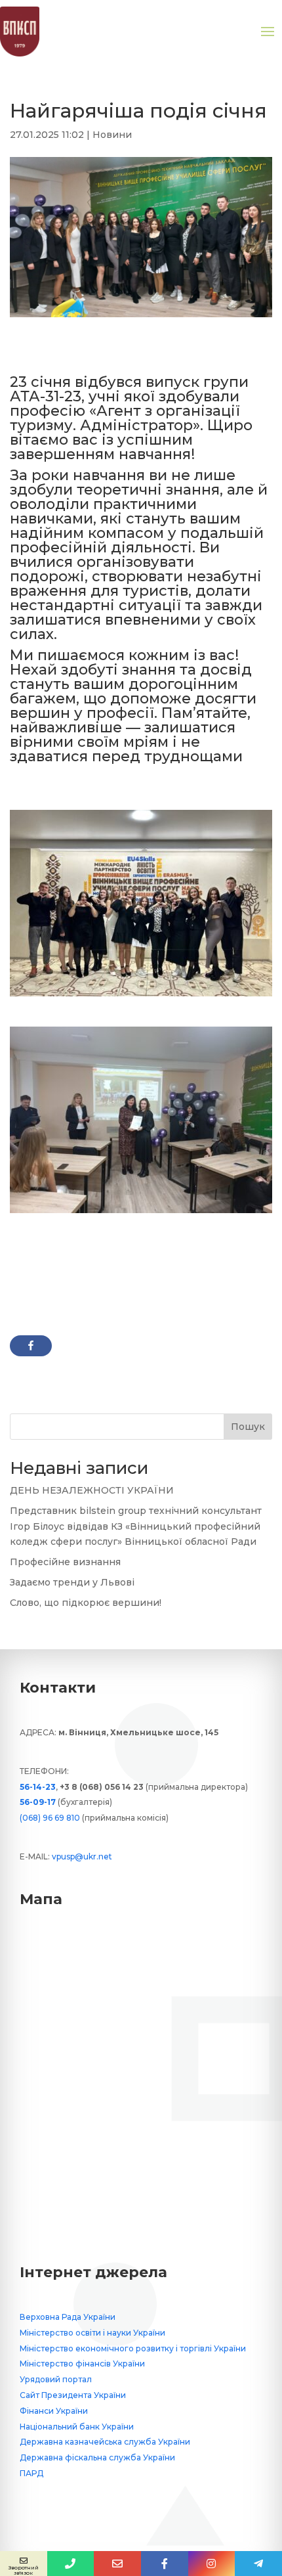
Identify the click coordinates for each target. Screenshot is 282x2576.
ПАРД (31, 2473)
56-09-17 (38, 1802)
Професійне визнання (65, 1562)
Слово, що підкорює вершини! (86, 1603)
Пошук (248, 1427)
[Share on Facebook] (31, 1346)
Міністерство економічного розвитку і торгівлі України (133, 2348)
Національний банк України (77, 2427)
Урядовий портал (56, 2379)
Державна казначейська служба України (105, 2442)
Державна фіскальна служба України (97, 2457)
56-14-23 (38, 1787)
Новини (112, 135)
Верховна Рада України (68, 2317)
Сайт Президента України (73, 2395)
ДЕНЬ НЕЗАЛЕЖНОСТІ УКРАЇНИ (92, 1490)
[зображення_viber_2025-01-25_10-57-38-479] (141, 996)
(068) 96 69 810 (50, 1818)
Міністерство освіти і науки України (92, 2333)
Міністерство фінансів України (82, 2364)
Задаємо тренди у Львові (72, 1582)
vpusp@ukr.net (82, 1856)
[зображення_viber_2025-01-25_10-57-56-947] (141, 1213)
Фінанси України (54, 2411)
